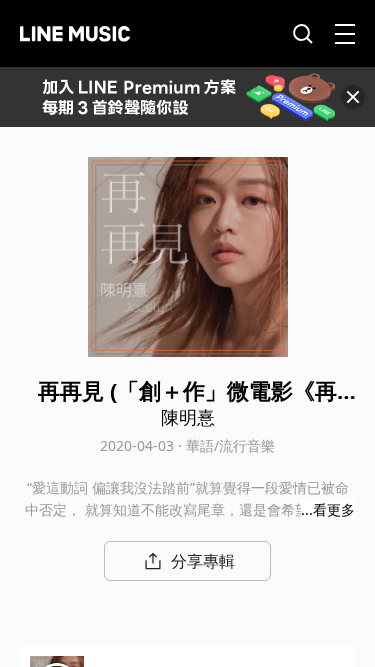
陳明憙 (188, 417)
